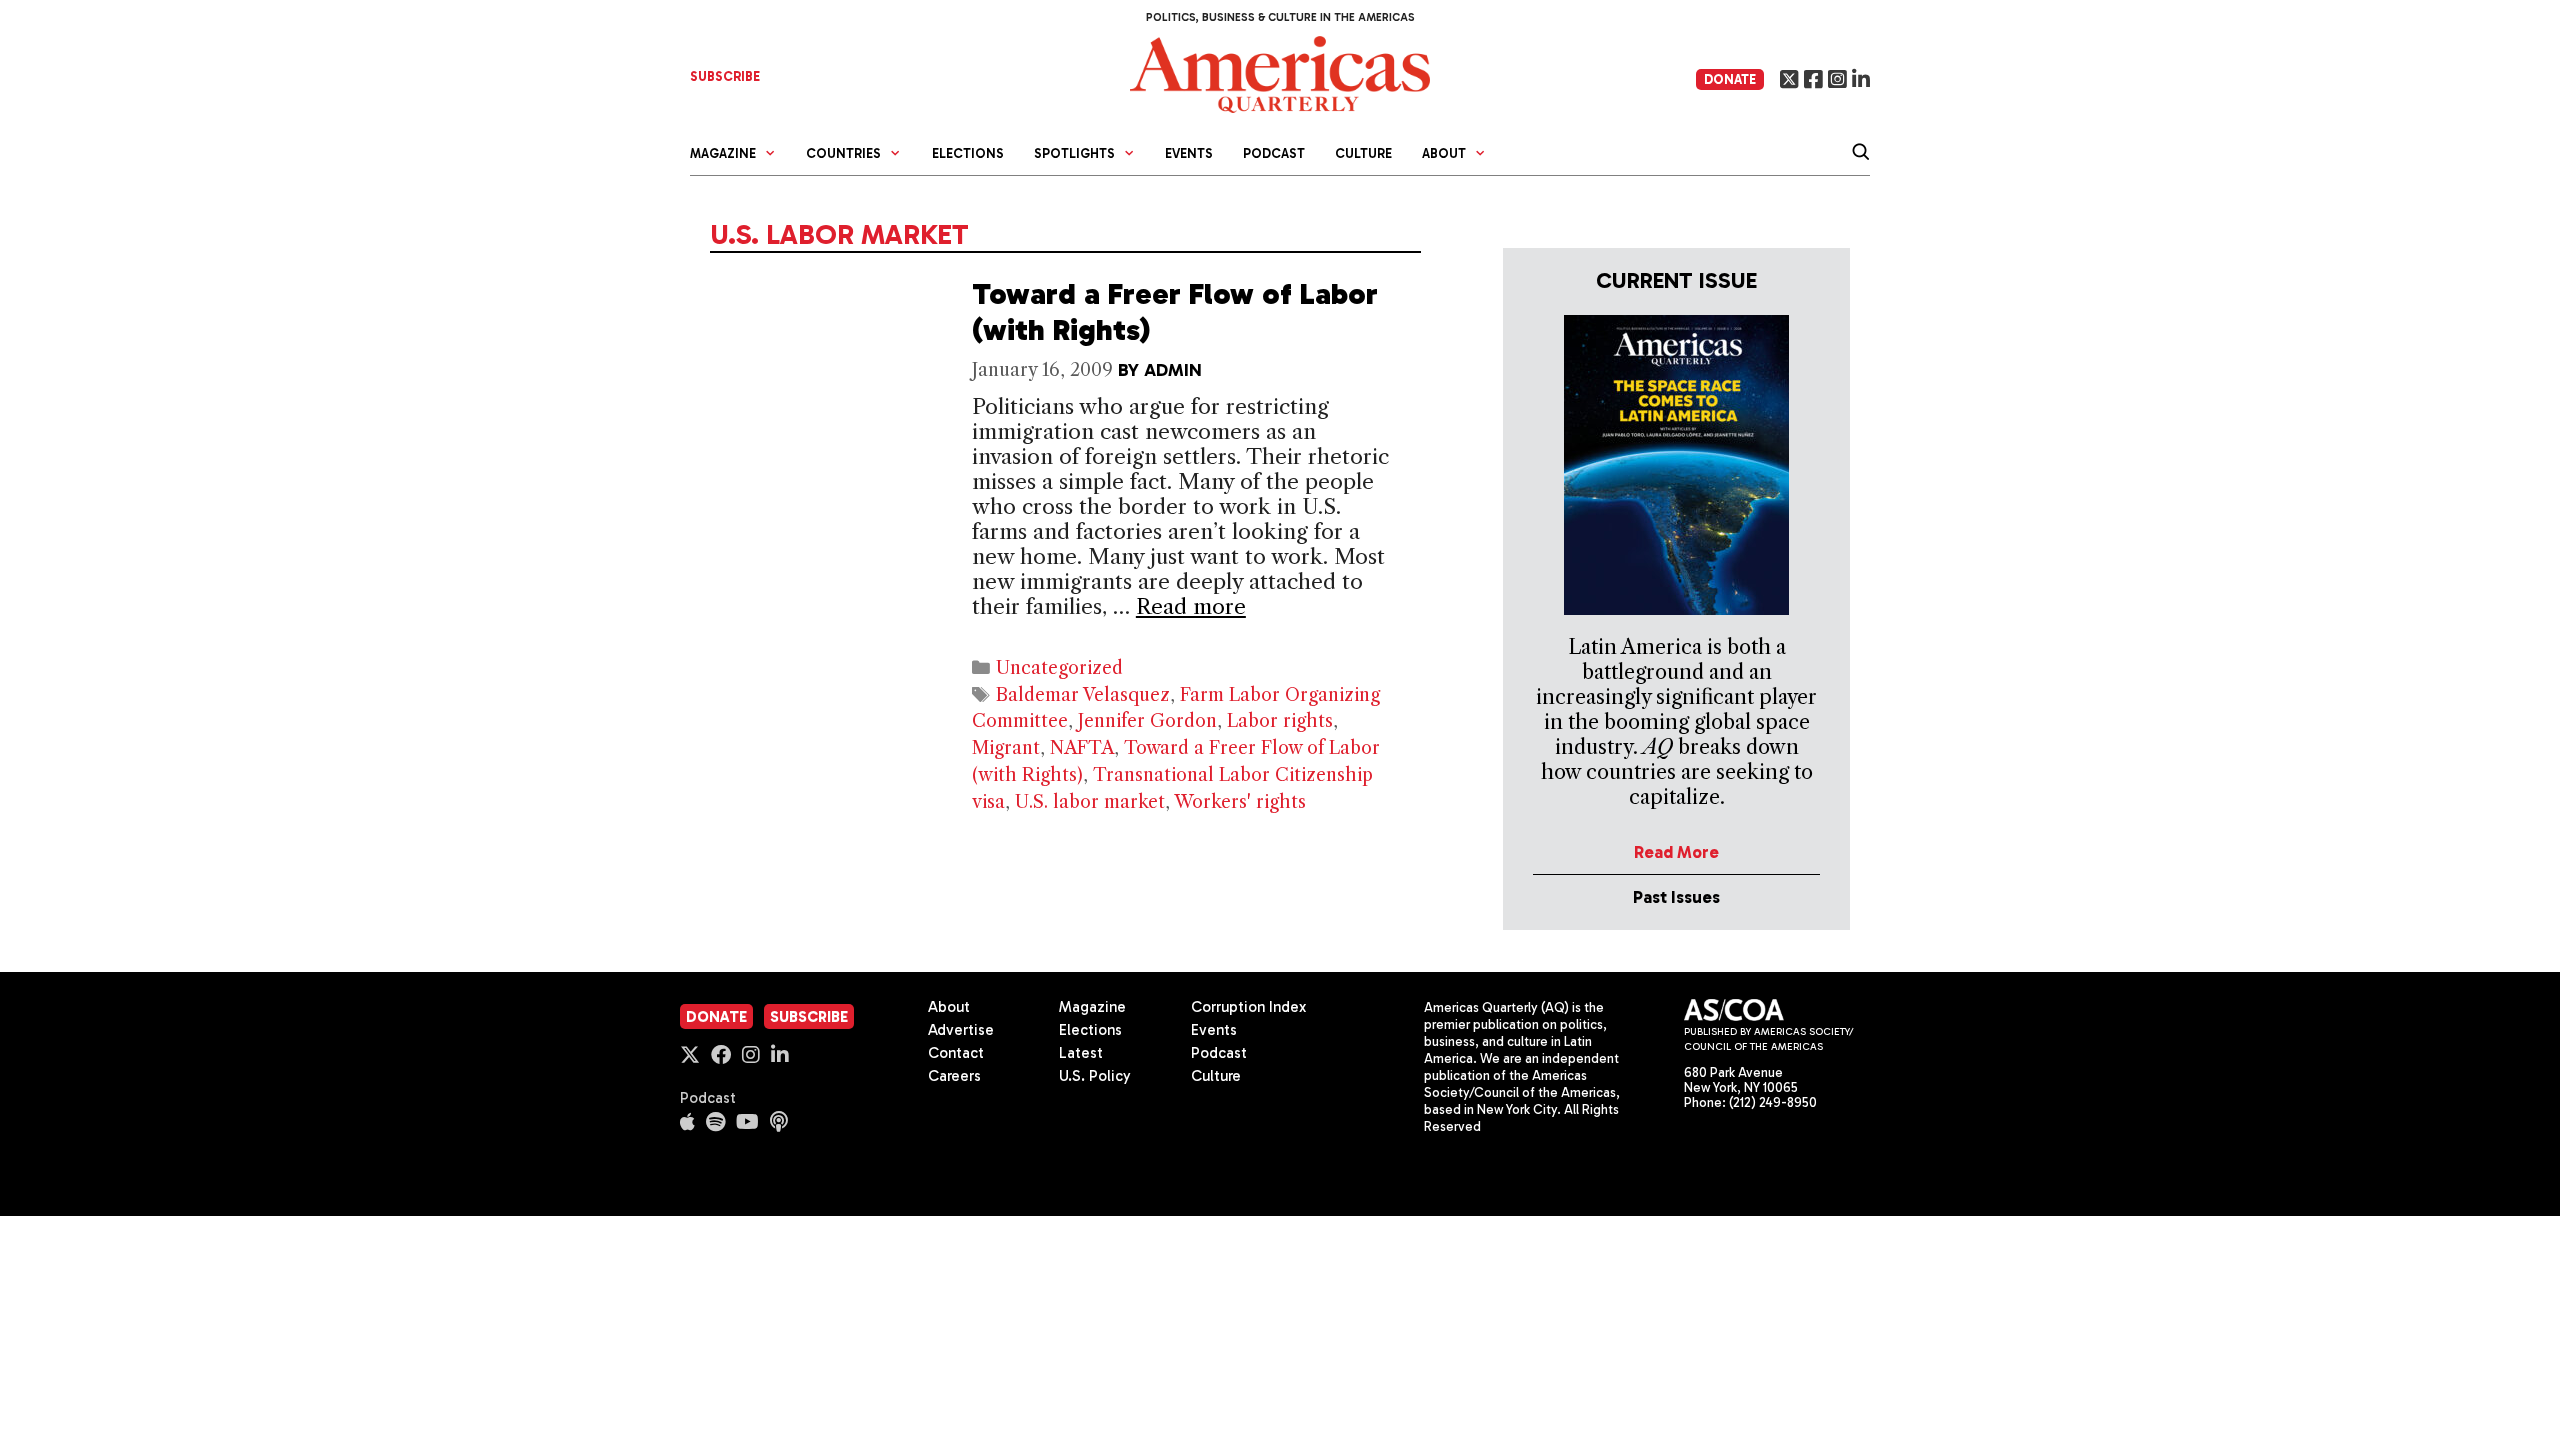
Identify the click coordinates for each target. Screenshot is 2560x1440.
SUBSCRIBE (725, 76)
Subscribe (809, 1017)
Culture (1363, 153)
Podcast (1274, 153)
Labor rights (1280, 721)
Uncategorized (1059, 668)
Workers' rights (1240, 802)
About (949, 1007)
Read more (1191, 606)
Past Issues (1676, 897)
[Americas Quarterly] (1280, 72)
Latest (1081, 1053)
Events (1189, 153)
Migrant (1006, 748)
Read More (1676, 852)
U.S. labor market (1090, 802)
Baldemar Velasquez (1083, 695)
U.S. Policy (1095, 1076)
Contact (956, 1053)
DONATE (1730, 79)
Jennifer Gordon (1147, 721)
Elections (968, 153)
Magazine (1092, 1007)
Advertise (961, 1030)
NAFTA (1082, 748)
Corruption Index (1248, 1007)
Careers (954, 1076)
